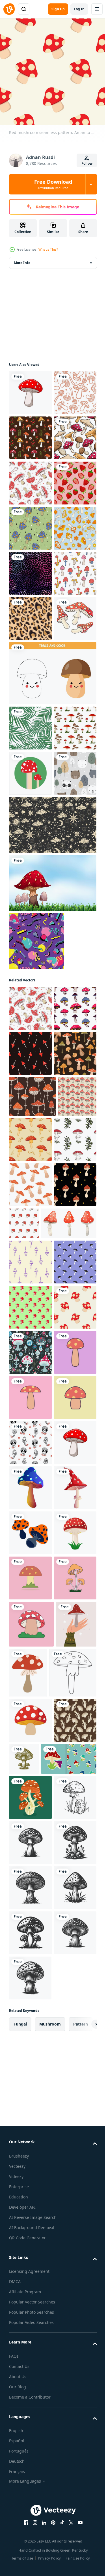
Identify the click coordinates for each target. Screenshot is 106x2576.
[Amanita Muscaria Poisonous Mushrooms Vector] (30, 389)
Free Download (53, 184)
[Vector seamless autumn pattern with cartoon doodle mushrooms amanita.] (71, 1587)
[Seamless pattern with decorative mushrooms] (30, 434)
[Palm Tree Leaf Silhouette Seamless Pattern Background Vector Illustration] (30, 995)
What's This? (48, 249)
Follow (87, 163)
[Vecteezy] (9, 9)
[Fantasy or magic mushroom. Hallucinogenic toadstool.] (30, 2251)
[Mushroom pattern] (30, 659)
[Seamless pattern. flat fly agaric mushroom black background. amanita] (28, 1585)
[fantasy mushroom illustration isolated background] (30, 2431)
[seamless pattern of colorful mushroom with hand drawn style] (30, 524)
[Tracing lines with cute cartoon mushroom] (52, 940)
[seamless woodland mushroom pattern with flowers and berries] (30, 479)
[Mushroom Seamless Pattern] (32, 1544)
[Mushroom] (52, 1240)
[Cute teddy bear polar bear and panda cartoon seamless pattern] (30, 1130)
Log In (79, 9)
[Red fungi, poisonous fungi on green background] (30, 1085)
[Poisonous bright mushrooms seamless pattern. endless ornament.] (30, 1410)
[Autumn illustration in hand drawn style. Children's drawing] (30, 885)
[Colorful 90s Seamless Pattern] (37, 1298)
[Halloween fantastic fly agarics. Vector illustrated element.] (30, 2341)
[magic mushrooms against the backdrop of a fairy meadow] (30, 1980)
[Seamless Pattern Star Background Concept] (52, 1182)
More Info (22, 258)
